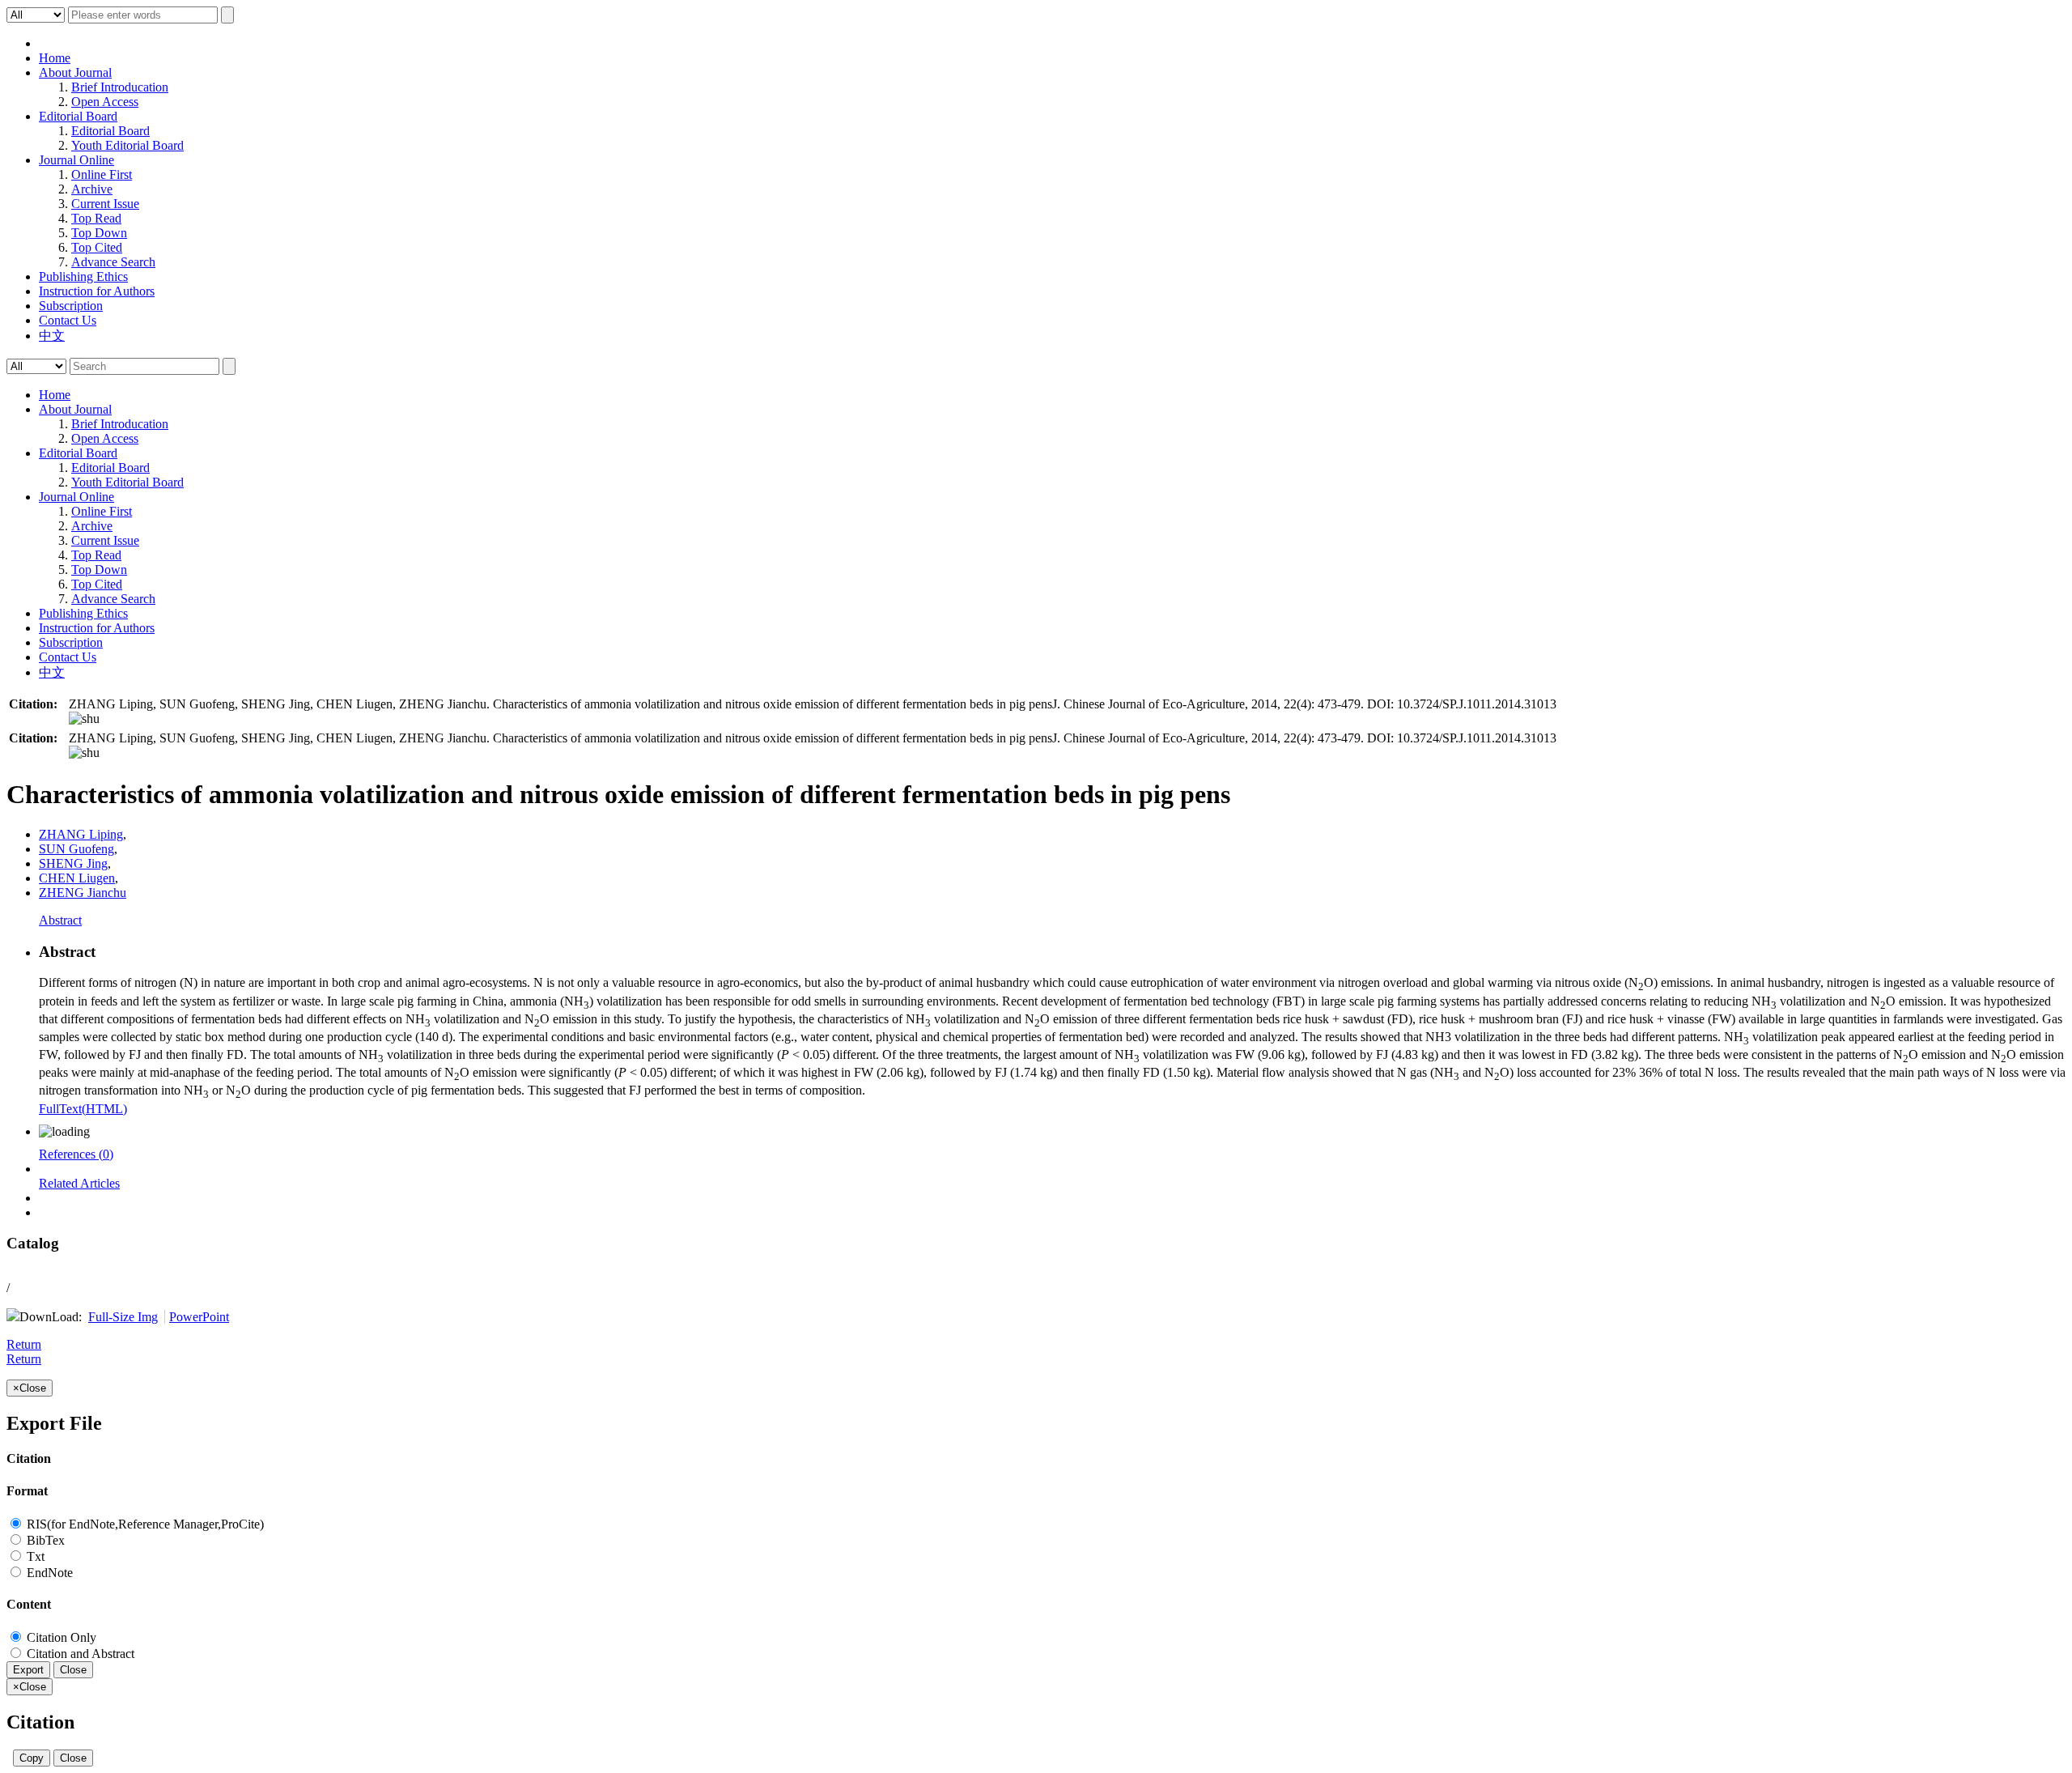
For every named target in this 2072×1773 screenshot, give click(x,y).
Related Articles (79, 1183)
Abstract (60, 920)
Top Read (96, 218)
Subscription (71, 306)
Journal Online (76, 160)
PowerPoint (199, 1317)
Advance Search (113, 262)
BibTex (44, 1540)
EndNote (48, 1573)
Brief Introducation (120, 87)
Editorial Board (78, 116)
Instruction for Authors (97, 291)
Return (24, 1344)
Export (28, 1670)
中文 (52, 336)
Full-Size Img (123, 1317)
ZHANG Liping (81, 834)
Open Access (105, 102)
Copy (32, 1758)
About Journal (75, 72)
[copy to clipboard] (84, 719)
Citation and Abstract (79, 1654)
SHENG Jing (73, 863)
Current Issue (105, 204)
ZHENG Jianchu (83, 893)
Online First (102, 174)
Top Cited (97, 247)
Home (55, 58)
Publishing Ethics (83, 276)
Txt (34, 1556)
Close (73, 1670)
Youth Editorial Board (127, 145)
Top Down (99, 233)
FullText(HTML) (83, 1109)
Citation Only (60, 1637)
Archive (92, 189)
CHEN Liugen (77, 878)
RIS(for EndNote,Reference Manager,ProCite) (144, 1524)
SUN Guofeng (76, 849)
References (76, 1154)
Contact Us (68, 320)
